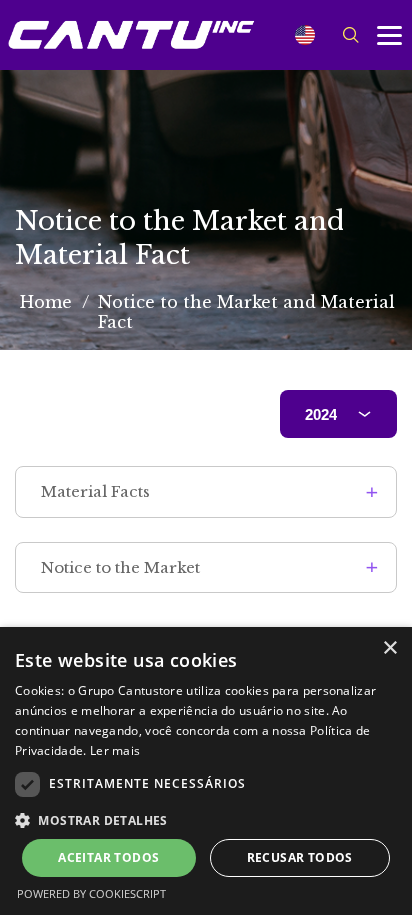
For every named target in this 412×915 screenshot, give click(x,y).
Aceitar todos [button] (108, 857)
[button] (206, 819)
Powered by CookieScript (91, 893)
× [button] (389, 648)
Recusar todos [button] (300, 857)
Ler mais (115, 750)
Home (46, 302)
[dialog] (206, 771)
